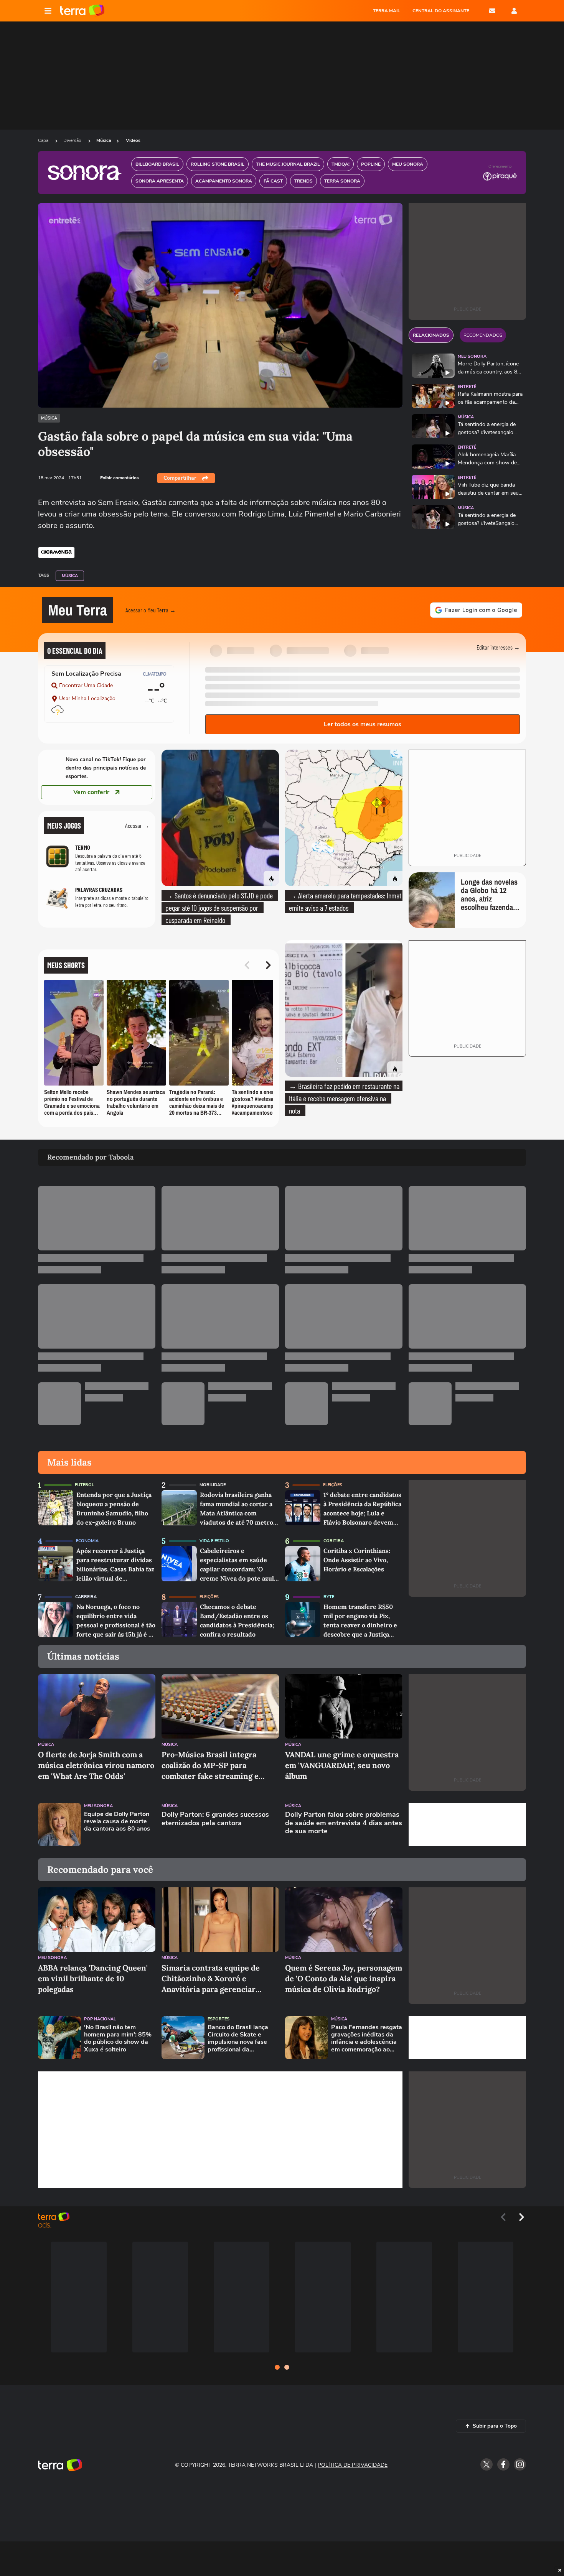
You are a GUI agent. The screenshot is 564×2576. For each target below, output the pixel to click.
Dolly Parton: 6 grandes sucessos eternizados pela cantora (215, 1819)
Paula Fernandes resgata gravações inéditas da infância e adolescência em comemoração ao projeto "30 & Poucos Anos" (367, 2039)
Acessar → (137, 825)
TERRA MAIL (387, 11)
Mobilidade (213, 1485)
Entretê (467, 387)
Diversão (73, 140)
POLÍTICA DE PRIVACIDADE (353, 2465)
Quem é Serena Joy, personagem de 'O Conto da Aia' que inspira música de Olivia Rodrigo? (344, 1978)
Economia (87, 1541)
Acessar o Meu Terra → (151, 610)
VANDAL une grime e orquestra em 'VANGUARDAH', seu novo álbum (342, 1765)
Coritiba (334, 1541)
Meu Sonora (472, 356)
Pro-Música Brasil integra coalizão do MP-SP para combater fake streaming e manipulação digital (210, 1766)
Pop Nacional (100, 2019)
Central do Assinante (441, 11)
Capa (44, 140)
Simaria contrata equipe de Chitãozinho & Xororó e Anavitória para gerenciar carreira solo (211, 1979)
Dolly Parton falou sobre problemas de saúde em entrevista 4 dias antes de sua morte (344, 1823)
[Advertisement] (467, 1824)
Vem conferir (91, 792)
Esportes (219, 2019)
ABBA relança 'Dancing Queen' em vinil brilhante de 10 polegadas (93, 1978)
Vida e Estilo (214, 1541)
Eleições (333, 1485)
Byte (329, 1597)
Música (104, 140)
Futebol (84, 1485)
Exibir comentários (120, 478)
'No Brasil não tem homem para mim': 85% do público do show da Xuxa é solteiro (118, 2039)
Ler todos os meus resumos (363, 724)
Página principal (82, 11)
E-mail (492, 11)
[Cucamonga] (56, 553)
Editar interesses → (498, 647)
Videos (133, 140)
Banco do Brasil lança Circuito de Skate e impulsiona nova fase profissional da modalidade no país (238, 2039)
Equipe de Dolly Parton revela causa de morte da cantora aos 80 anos (117, 1822)
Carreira (86, 1597)
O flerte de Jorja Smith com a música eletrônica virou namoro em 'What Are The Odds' (96, 1765)
